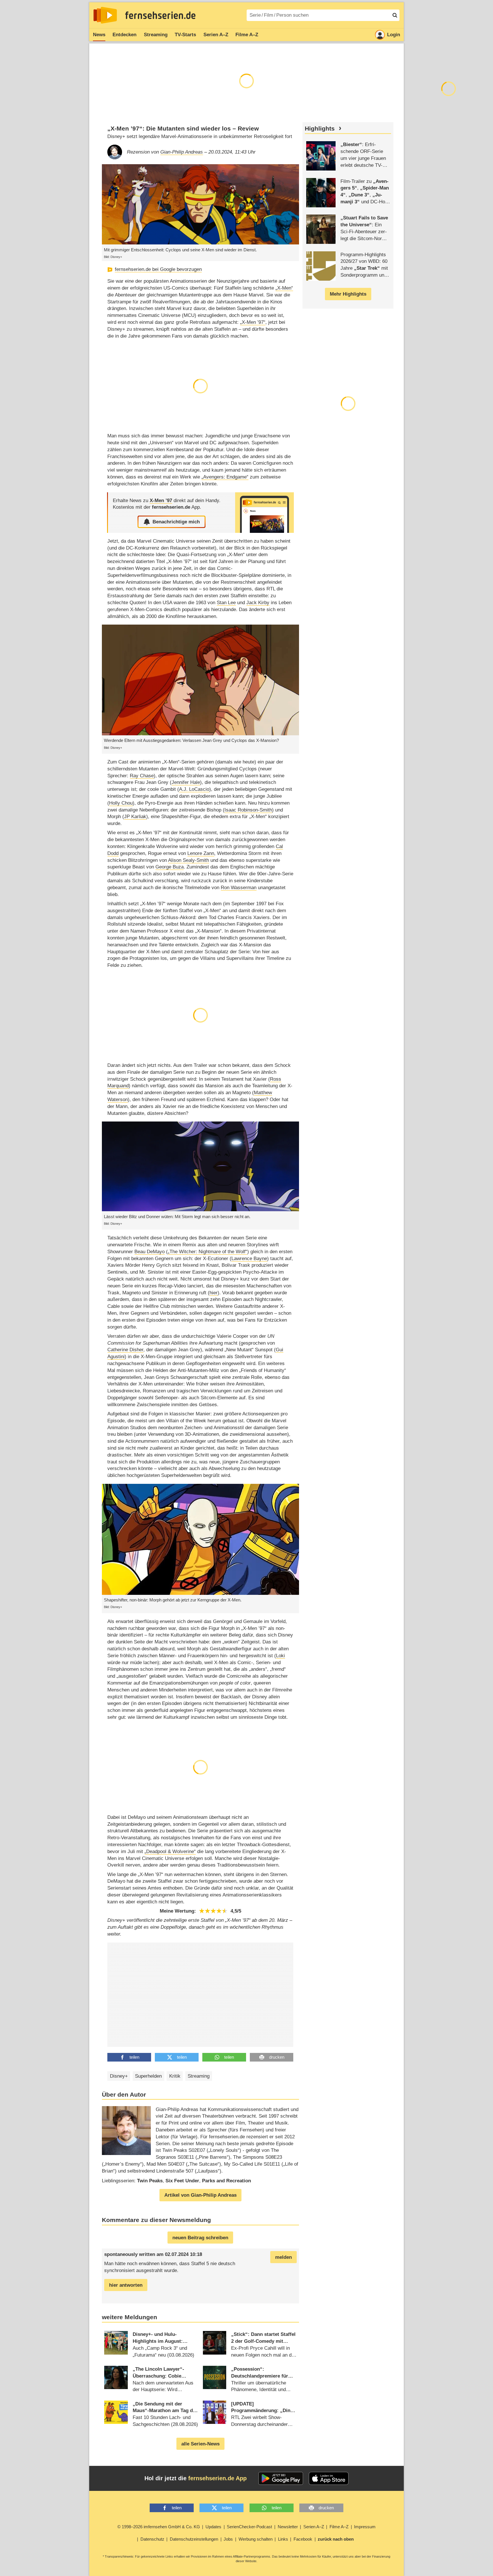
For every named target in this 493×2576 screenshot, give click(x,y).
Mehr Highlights (348, 294)
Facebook (303, 2539)
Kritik (175, 2076)
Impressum (365, 2527)
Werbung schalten (256, 2539)
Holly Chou (121, 803)
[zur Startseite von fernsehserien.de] (105, 15)
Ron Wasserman (239, 888)
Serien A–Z (216, 35)
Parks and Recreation (226, 2181)
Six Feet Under (182, 2181)
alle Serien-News (200, 2444)
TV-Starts (185, 35)
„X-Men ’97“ (253, 322)
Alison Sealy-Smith (189, 860)
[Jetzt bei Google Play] (281, 2479)
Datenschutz (152, 2539)
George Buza (170, 867)
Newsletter (288, 2527)
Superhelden (148, 2076)
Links (283, 2539)
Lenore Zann (201, 853)
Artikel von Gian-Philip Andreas (200, 2195)
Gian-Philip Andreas (182, 152)
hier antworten (126, 2285)
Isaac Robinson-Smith (248, 810)
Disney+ (119, 2076)
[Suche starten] (395, 15)
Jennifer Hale (186, 782)
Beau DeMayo (150, 1252)
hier (214, 1293)
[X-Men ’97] (264, 513)
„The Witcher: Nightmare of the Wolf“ (208, 1252)
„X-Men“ (284, 288)
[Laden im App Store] (329, 2479)
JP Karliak (135, 817)
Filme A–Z (247, 35)
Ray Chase (142, 776)
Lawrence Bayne (249, 1259)
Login (394, 35)
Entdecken (124, 35)
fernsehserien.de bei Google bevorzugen (158, 269)
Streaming (156, 35)
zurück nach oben (336, 2539)
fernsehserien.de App (217, 2478)
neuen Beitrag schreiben (200, 2238)
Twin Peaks (150, 2181)
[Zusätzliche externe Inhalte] (117, 1994)
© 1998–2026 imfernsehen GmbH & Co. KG (159, 2527)
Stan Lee (226, 603)
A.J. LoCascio (194, 789)
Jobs (228, 2539)
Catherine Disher (125, 1350)
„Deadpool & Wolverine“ (170, 1851)
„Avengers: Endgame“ (225, 477)
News (99, 35)
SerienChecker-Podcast (249, 2527)
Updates (213, 2527)
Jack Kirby (258, 603)
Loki (280, 1656)
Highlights (320, 129)
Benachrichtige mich (176, 522)
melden (283, 2257)
